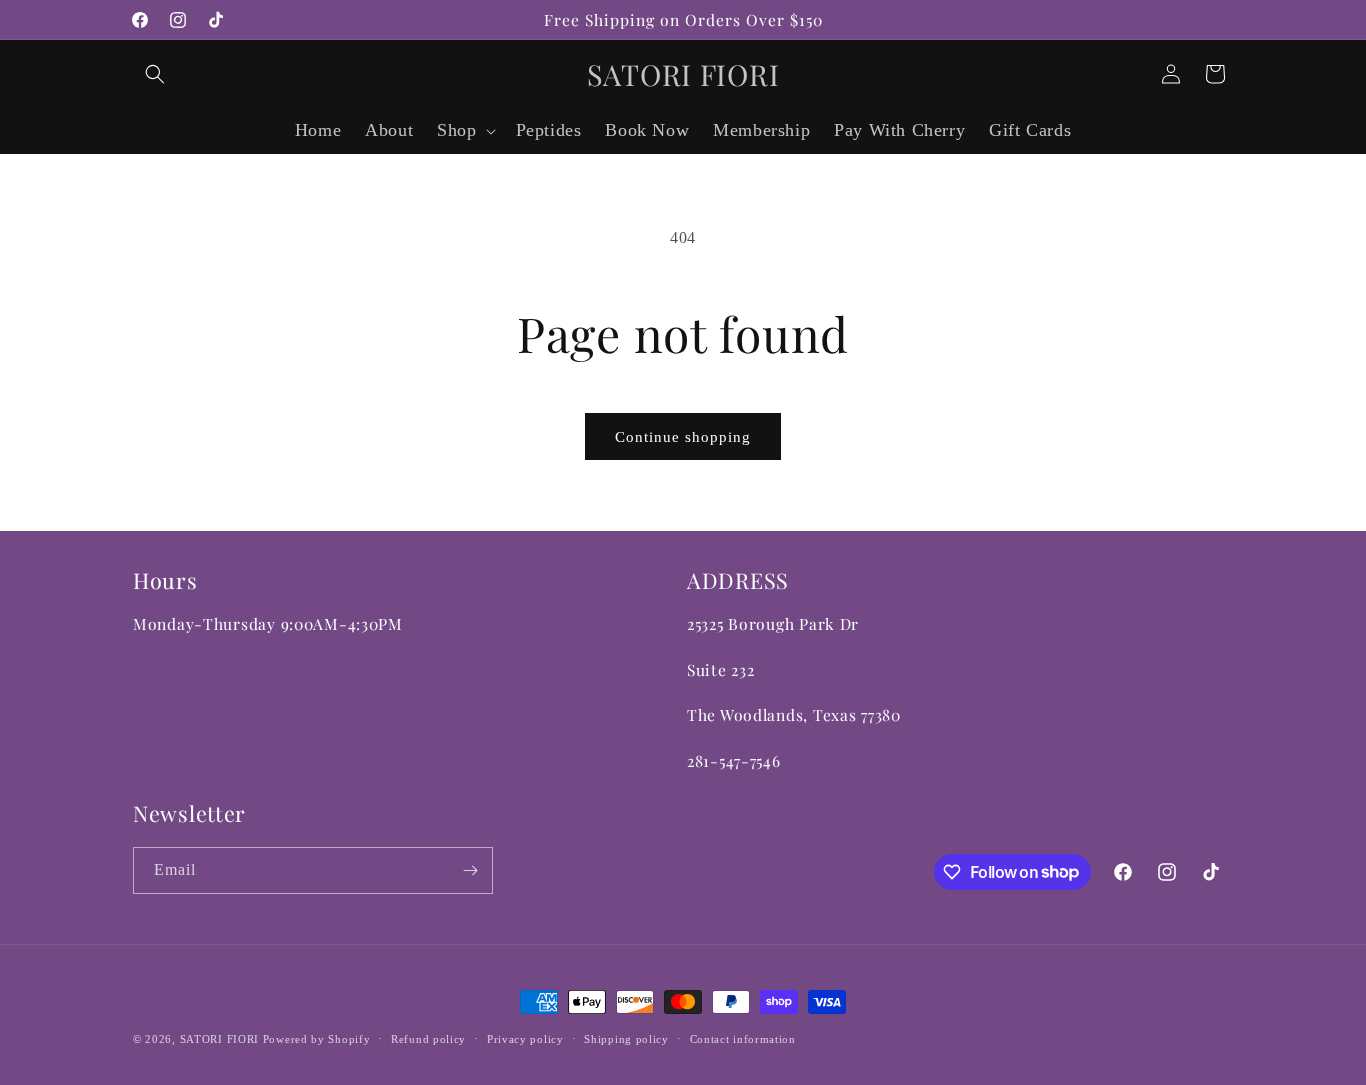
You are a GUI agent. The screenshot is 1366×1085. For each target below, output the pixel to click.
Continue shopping (683, 437)
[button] (155, 74)
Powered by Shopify (317, 1039)
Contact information (743, 1038)
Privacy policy (525, 1038)
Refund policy (428, 1038)
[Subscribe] (470, 870)
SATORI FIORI (219, 1039)
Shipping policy (626, 1038)
